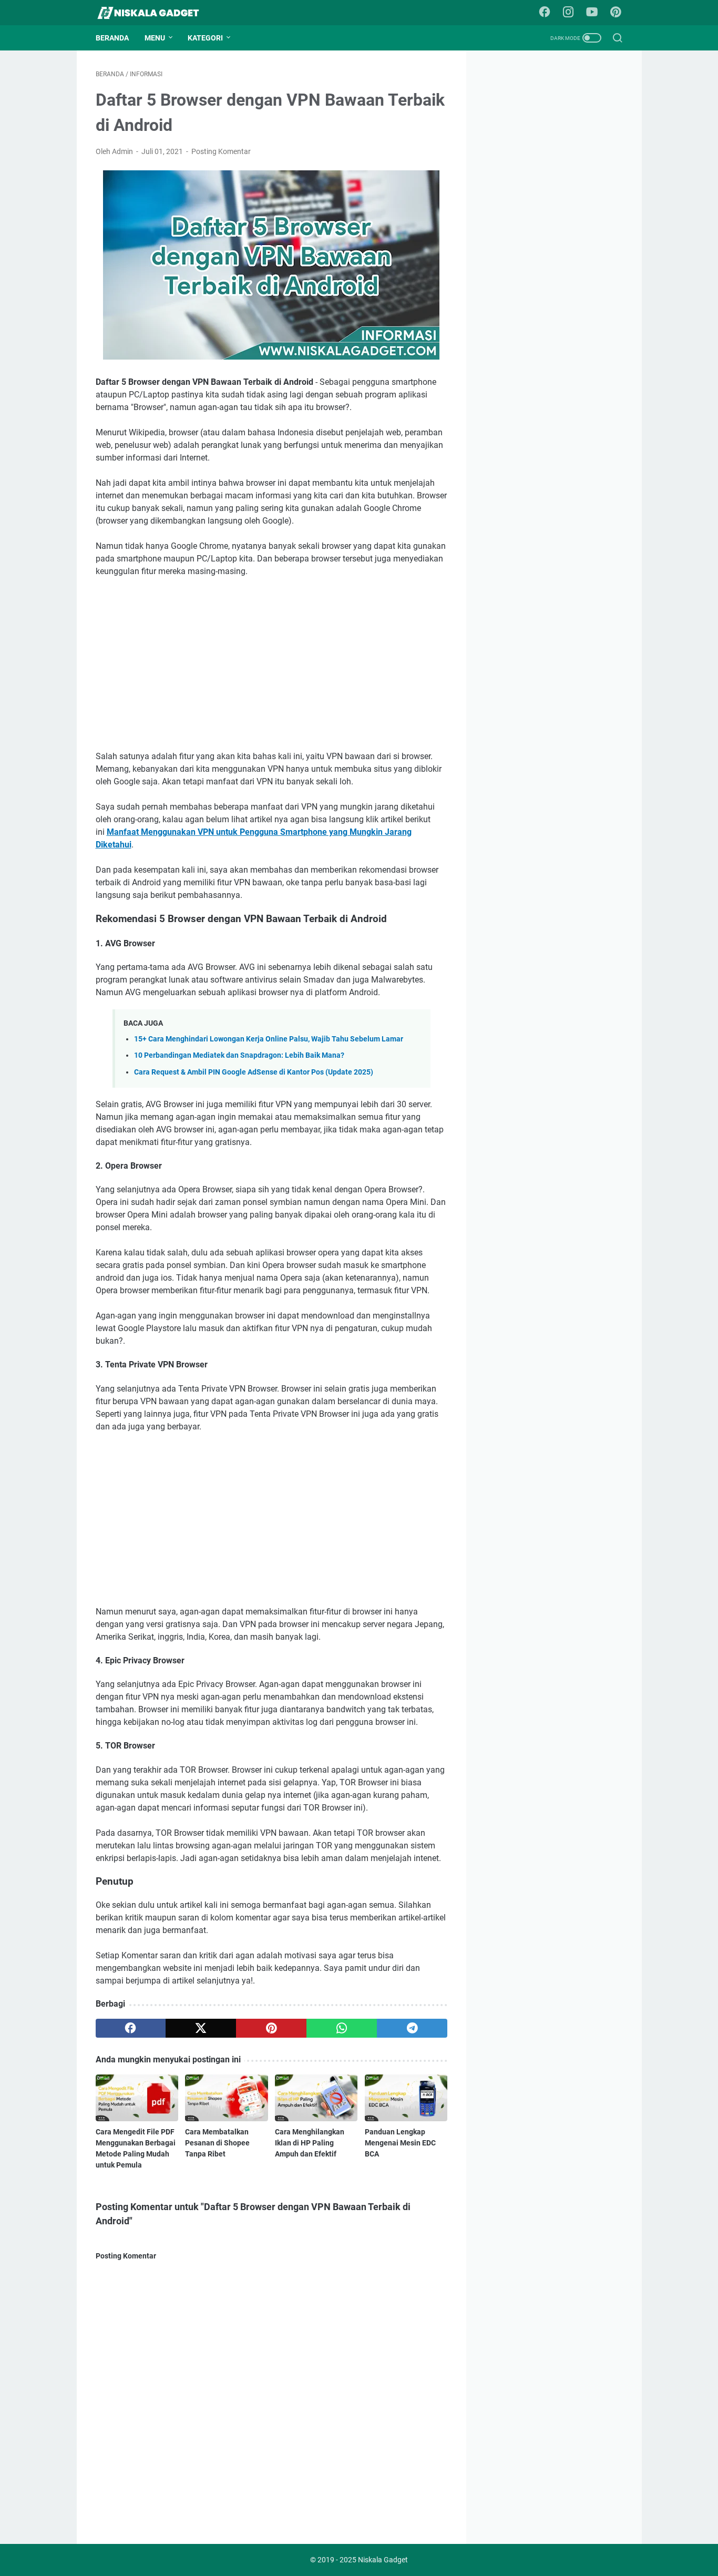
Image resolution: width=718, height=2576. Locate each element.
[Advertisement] (272, 664)
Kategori (205, 38)
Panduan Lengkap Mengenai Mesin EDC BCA (400, 2143)
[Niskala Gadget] (155, 13)
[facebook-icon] (545, 13)
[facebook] (131, 2028)
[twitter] (201, 2028)
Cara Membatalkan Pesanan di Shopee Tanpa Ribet (217, 2143)
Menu (155, 38)
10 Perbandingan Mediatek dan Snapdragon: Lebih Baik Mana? (239, 1055)
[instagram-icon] (568, 13)
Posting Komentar (221, 151)
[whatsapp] (342, 2028)
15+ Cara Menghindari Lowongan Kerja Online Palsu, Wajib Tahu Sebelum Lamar (269, 1039)
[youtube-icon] (592, 13)
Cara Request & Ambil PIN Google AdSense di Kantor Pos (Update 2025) (254, 1072)
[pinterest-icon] (616, 13)
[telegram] (412, 2028)
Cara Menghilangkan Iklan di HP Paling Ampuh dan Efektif (310, 2143)
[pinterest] (271, 2028)
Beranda (112, 38)
